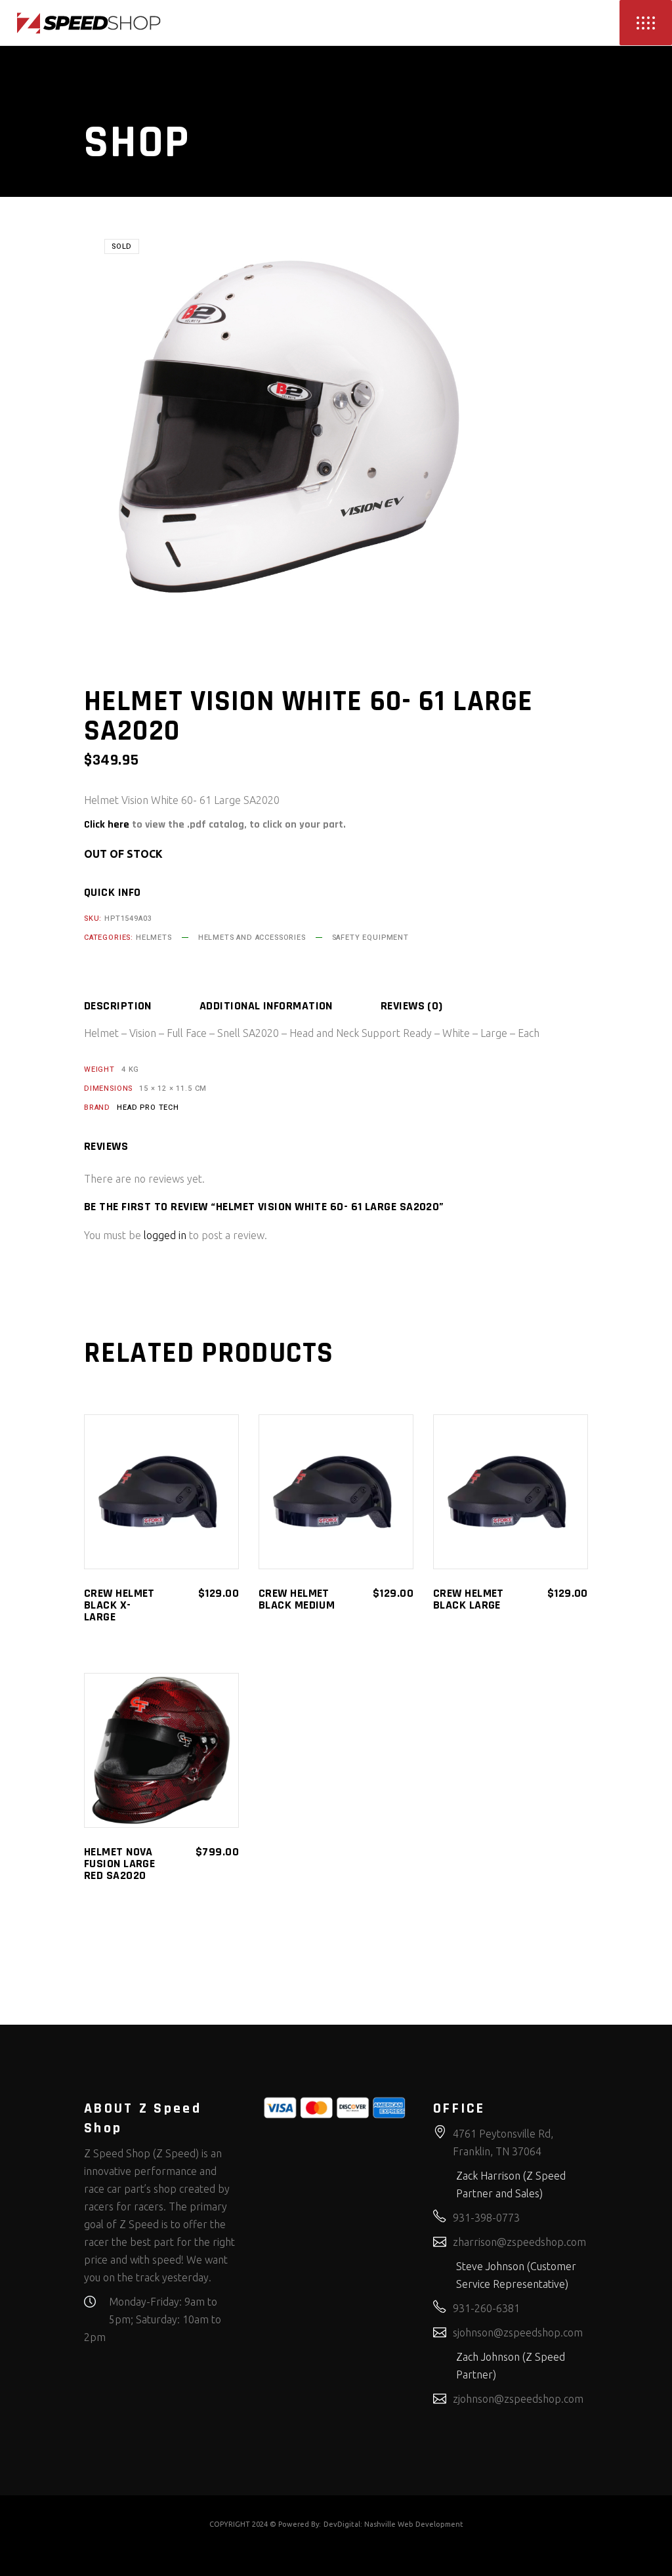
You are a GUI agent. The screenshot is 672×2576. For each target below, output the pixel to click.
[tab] (140, 1006)
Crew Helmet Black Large (469, 1599)
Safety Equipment (370, 938)
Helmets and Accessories (252, 938)
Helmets (154, 938)
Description (118, 1006)
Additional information (266, 1006)
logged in (165, 1235)
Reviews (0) (412, 1006)
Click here (107, 825)
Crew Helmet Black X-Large (119, 1605)
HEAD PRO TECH (148, 1108)
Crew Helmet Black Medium (297, 1599)
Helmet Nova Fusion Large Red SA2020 (119, 1864)
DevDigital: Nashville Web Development (393, 2524)
